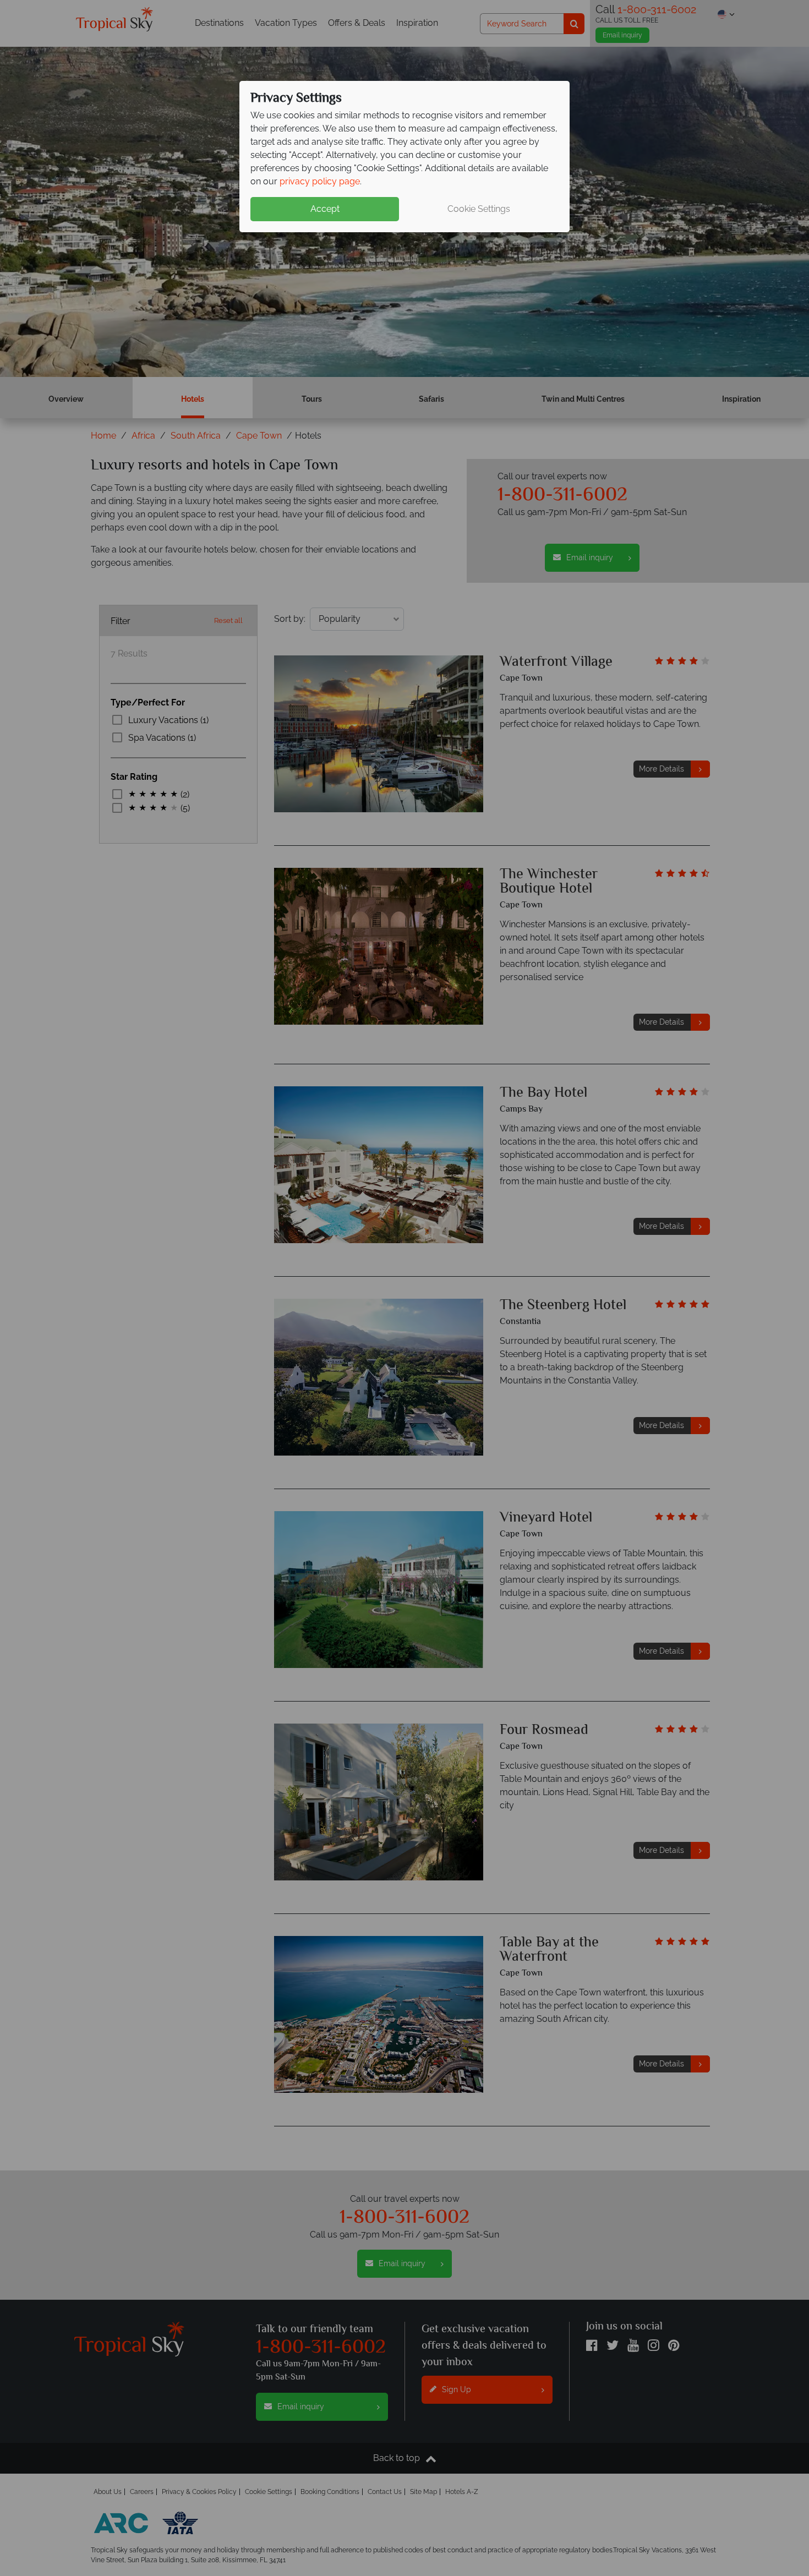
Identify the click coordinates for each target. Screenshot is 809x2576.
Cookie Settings (479, 209)
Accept (325, 209)
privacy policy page (320, 181)
